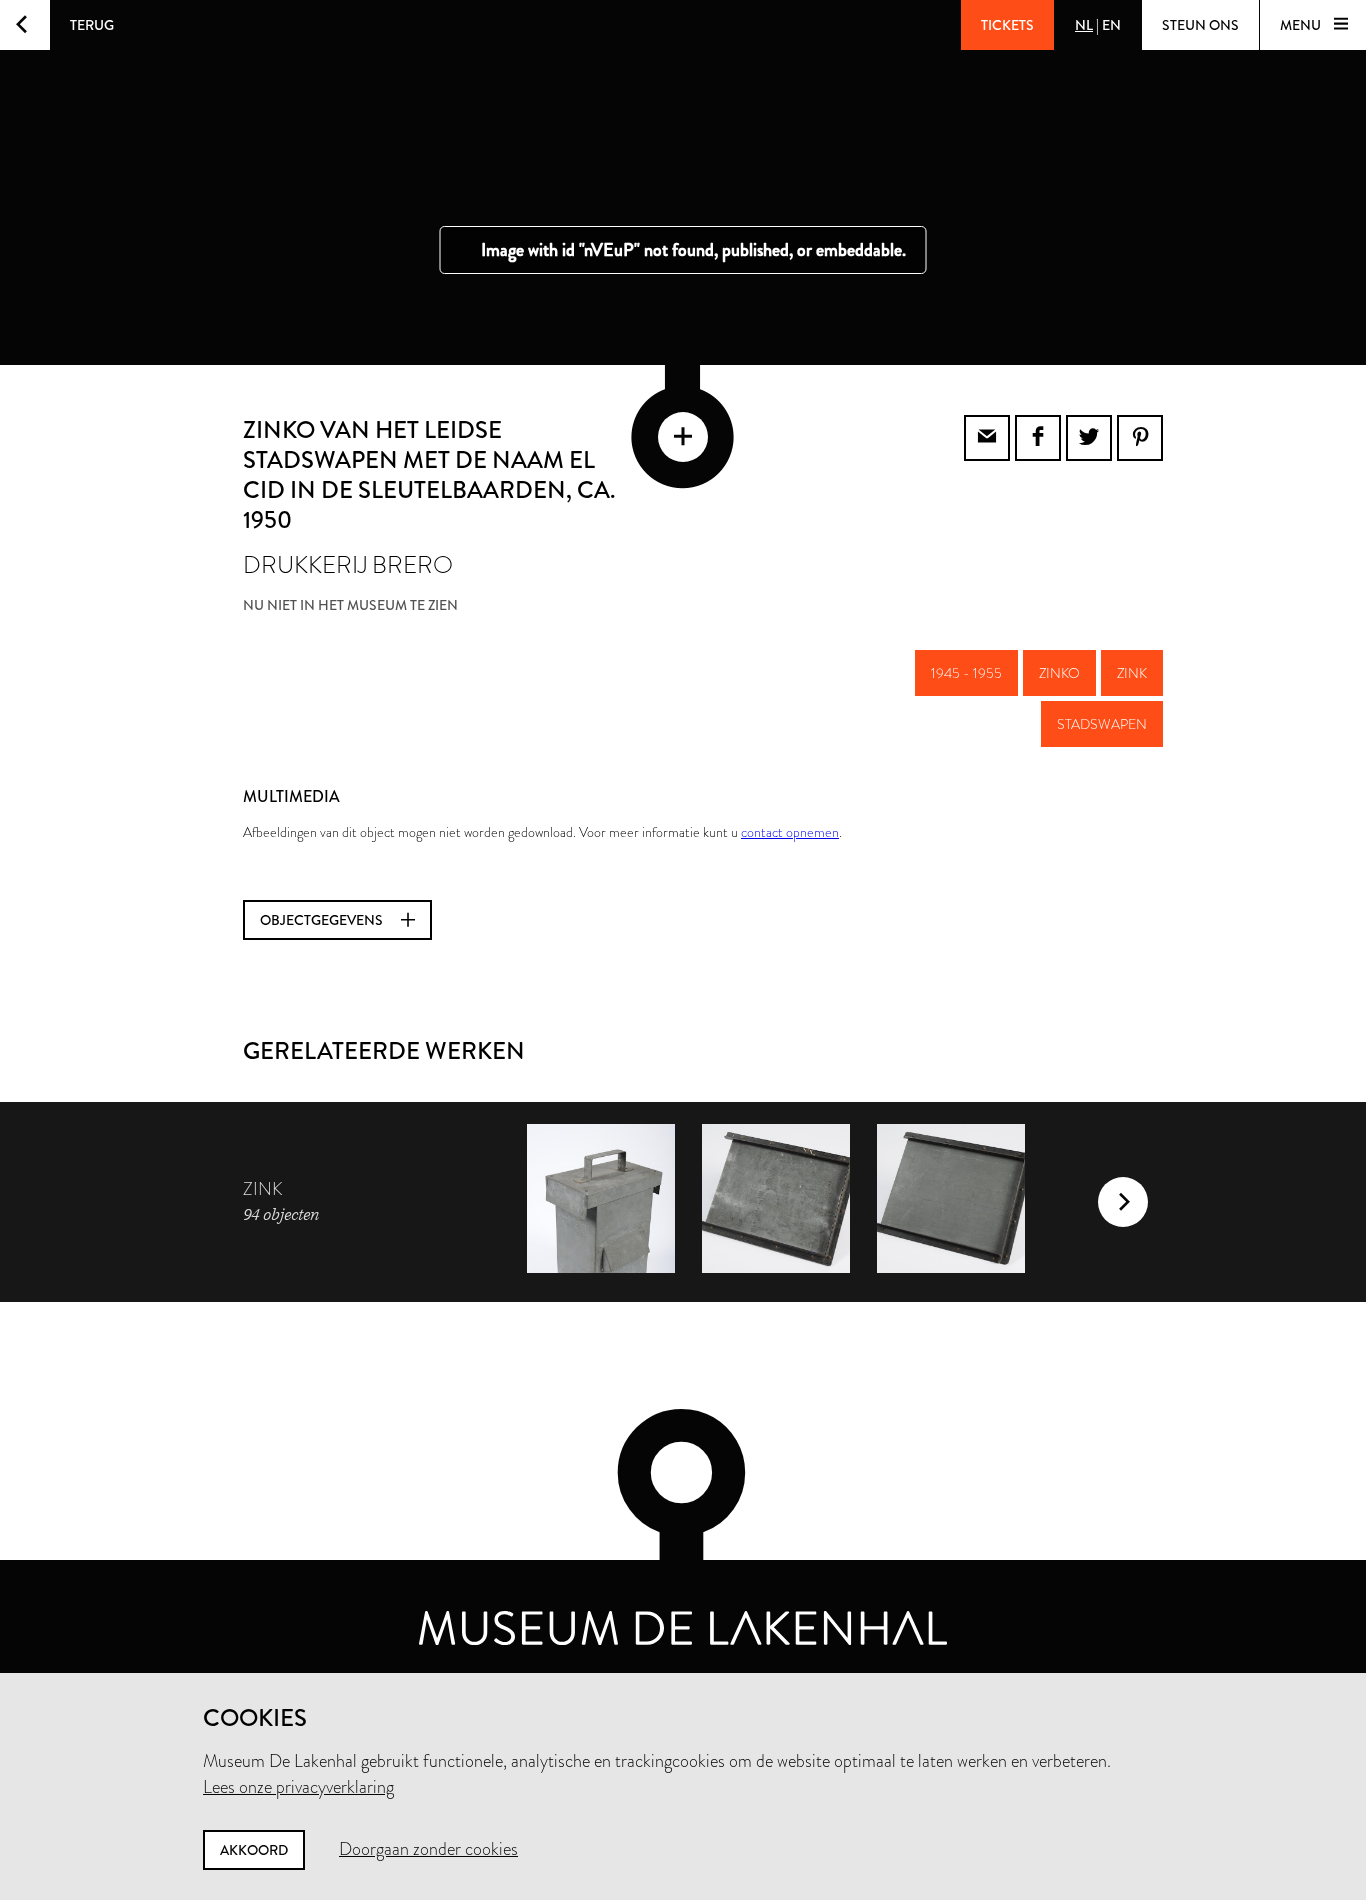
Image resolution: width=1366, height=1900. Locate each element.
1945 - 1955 (966, 673)
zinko (1059, 673)
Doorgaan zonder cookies (428, 1849)
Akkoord (254, 1850)
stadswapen (1102, 724)
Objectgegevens (323, 920)
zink (1132, 673)
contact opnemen (790, 832)
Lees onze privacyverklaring (298, 1787)
